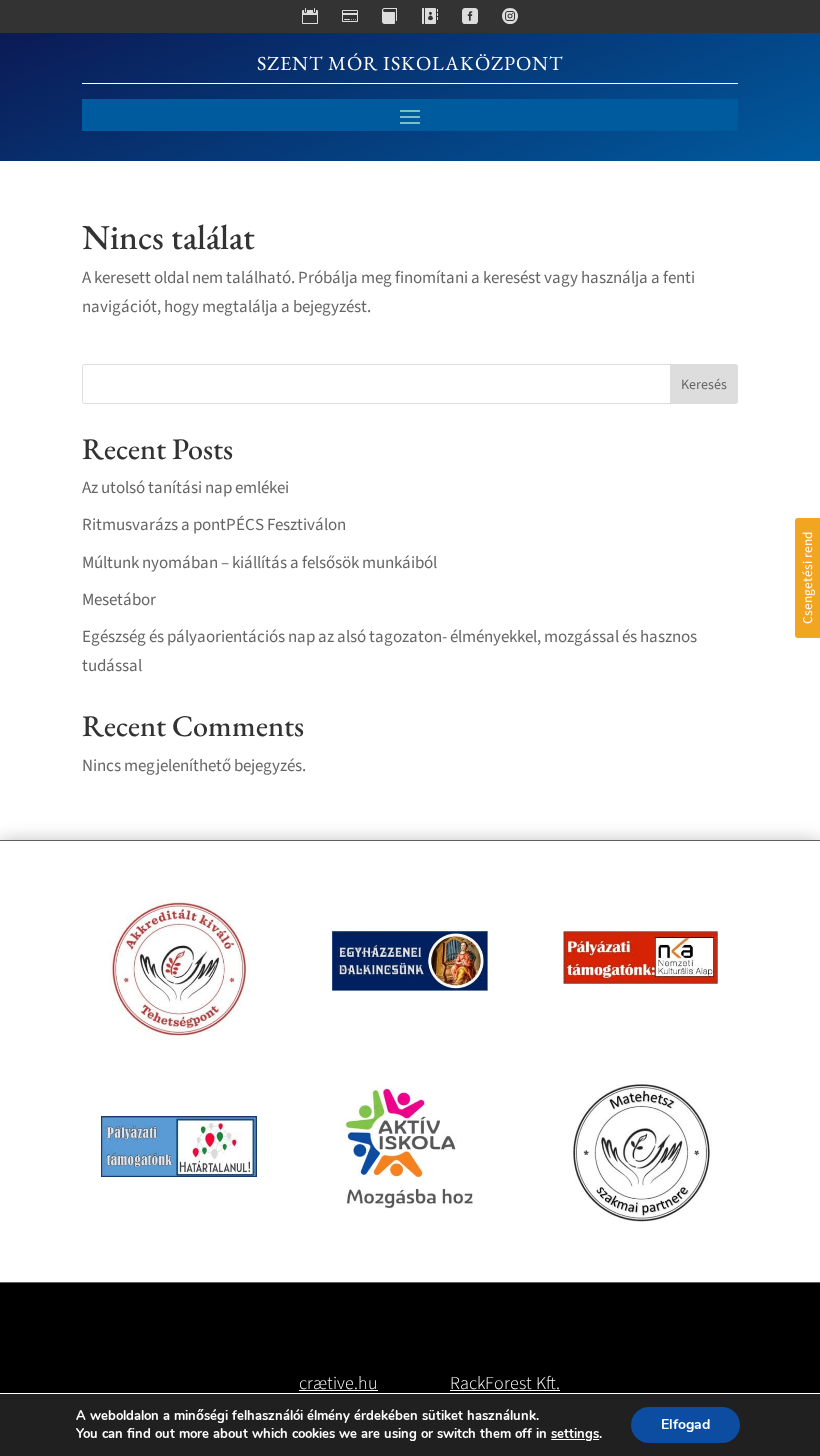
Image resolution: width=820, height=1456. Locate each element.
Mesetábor (119, 600)
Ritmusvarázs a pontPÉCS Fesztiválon (214, 525)
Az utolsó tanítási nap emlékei (185, 488)
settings (575, 1434)
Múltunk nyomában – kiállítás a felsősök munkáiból (259, 563)
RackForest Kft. (505, 1383)
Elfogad (685, 1424)
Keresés (704, 385)
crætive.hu (338, 1383)
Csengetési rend (807, 578)
